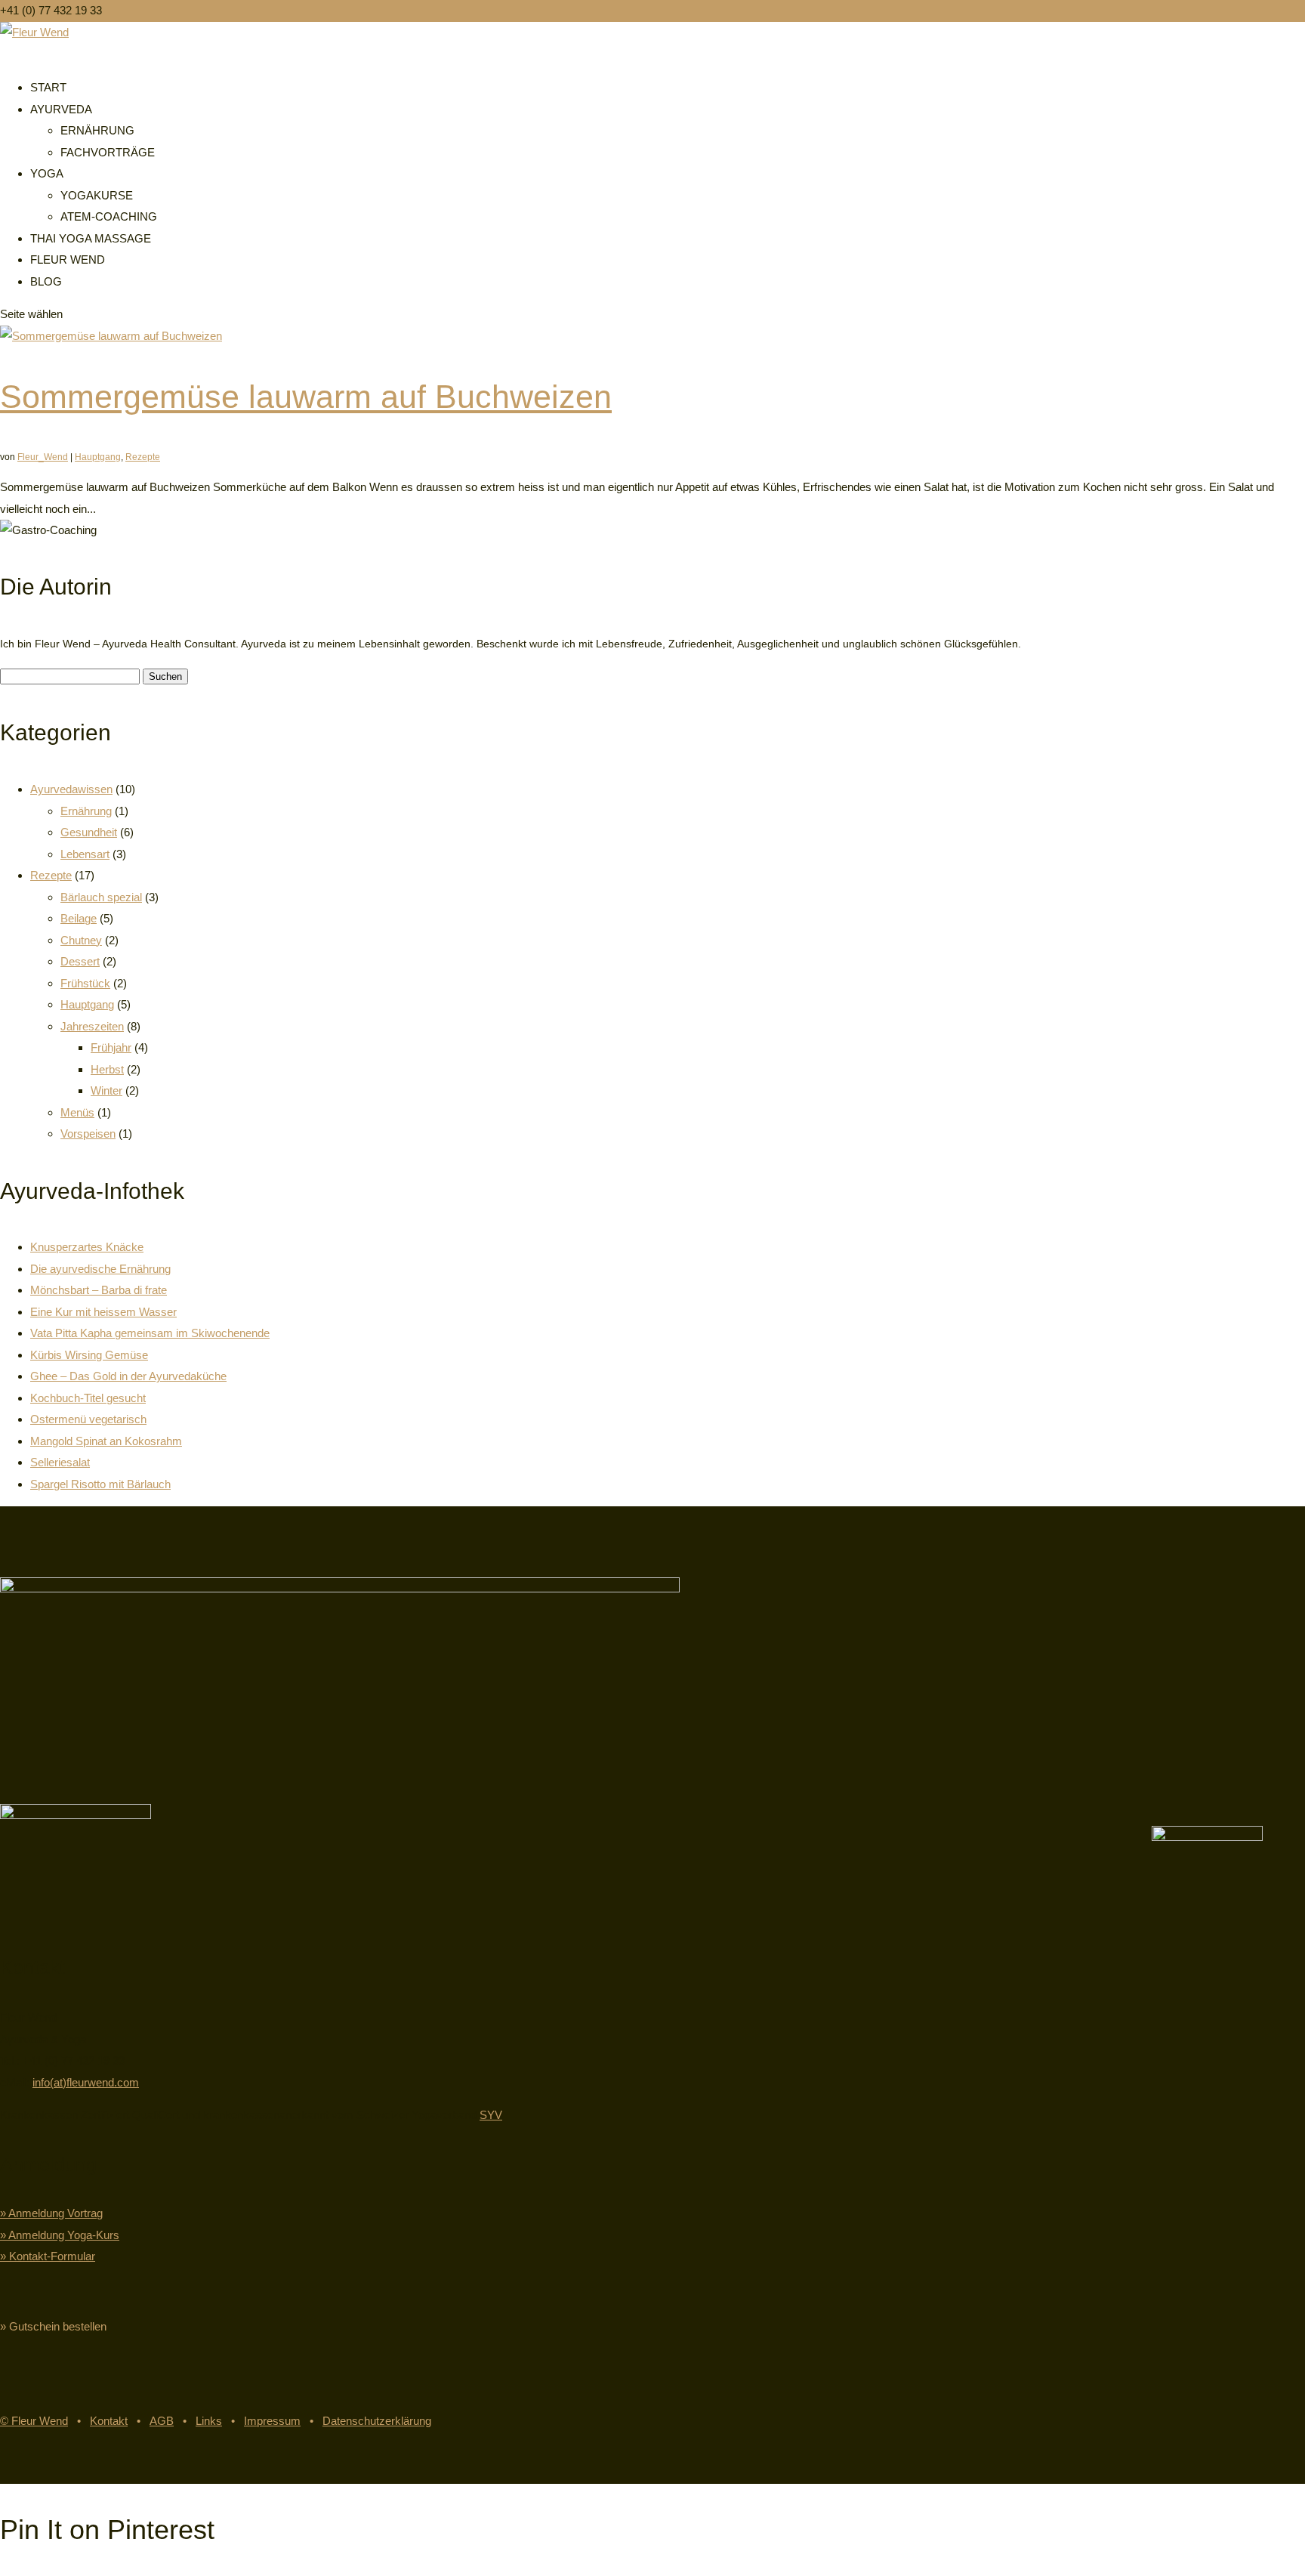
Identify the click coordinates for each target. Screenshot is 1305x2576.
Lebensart (85, 854)
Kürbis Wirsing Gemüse (89, 1355)
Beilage (79, 918)
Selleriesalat (60, 1462)
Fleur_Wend (43, 457)
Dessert (80, 961)
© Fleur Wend (34, 2421)
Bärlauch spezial (101, 897)
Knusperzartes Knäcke (87, 1247)
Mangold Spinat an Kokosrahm (106, 1441)
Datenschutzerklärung (377, 2421)
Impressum (272, 2421)
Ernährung (97, 130)
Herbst (107, 1069)
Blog (46, 281)
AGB (162, 2421)
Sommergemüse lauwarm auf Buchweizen (306, 397)
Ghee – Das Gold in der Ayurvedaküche (128, 1376)
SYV (491, 2115)
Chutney (81, 940)
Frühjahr (111, 1047)
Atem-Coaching (109, 216)
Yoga (47, 173)
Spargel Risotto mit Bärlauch (100, 1484)
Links (209, 2421)
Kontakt (109, 2421)
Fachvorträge (108, 152)
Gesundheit (89, 832)
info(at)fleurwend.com (86, 2082)
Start (48, 87)
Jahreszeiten (92, 1026)
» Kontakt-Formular (48, 2256)
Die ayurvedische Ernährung (100, 1269)
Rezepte (143, 457)
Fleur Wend (68, 259)
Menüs (77, 1112)
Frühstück (85, 983)
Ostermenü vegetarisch (88, 1419)
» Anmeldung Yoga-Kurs (60, 2235)
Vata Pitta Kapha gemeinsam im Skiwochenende (150, 1333)
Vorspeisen (88, 1134)
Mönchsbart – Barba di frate (99, 1290)
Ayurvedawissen (71, 789)
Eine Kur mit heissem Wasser (103, 1312)
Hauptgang (98, 457)
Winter (106, 1090)
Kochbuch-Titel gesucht (88, 1398)
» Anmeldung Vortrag (51, 2213)
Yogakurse (97, 195)
